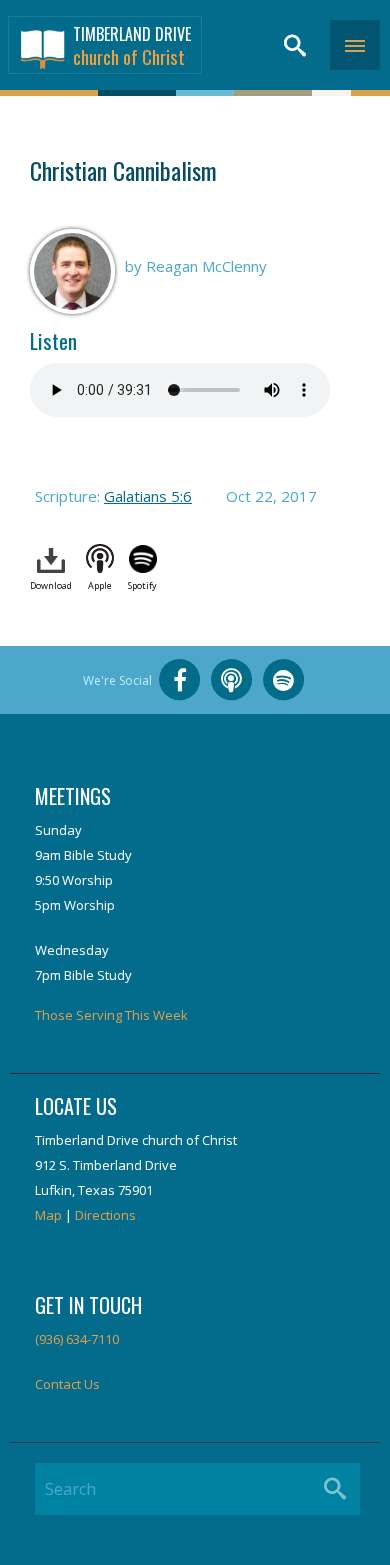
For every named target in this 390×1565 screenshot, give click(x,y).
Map (48, 1215)
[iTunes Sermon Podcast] (232, 680)
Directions (105, 1215)
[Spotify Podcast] (284, 680)
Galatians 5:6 (148, 496)
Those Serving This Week (111, 1015)
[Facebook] (180, 680)
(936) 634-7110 (77, 1339)
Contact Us (67, 1384)
